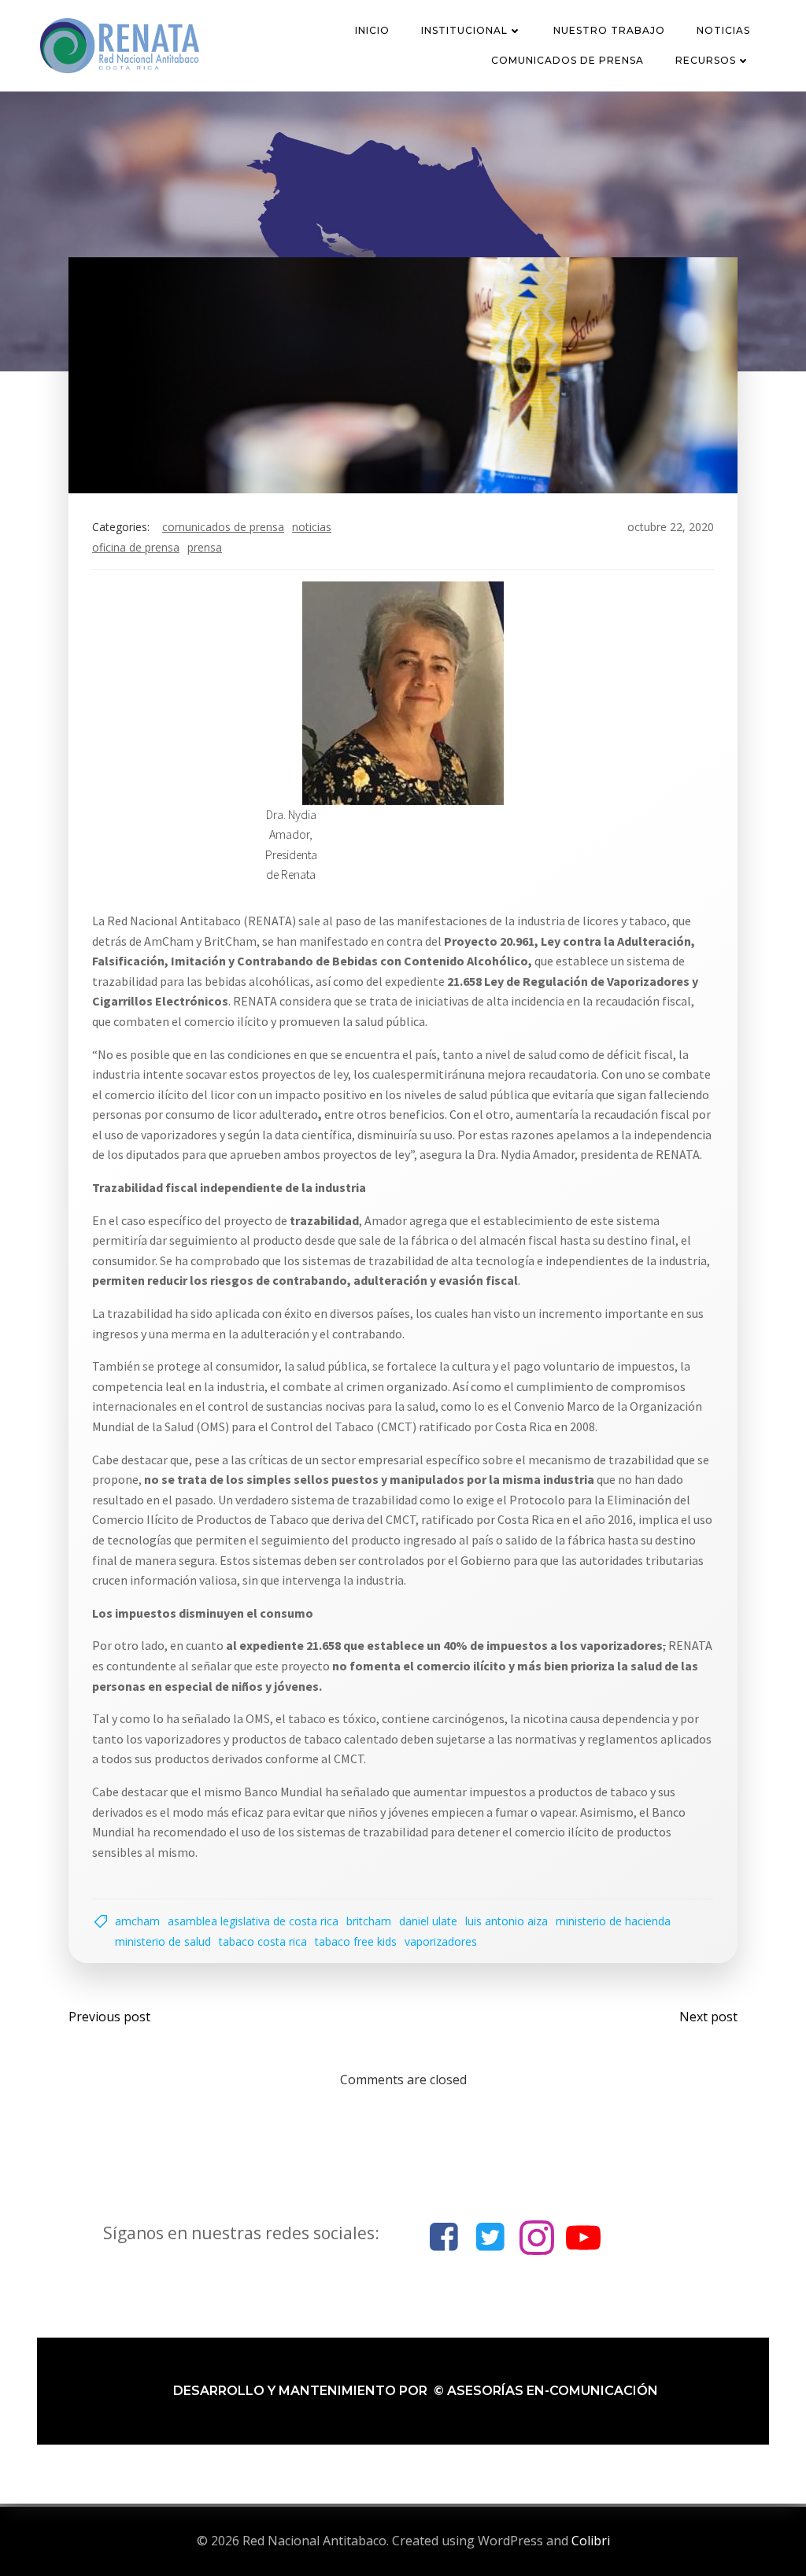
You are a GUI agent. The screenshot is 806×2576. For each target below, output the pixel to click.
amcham (137, 1921)
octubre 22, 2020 (671, 527)
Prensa (205, 547)
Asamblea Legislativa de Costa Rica (253, 1921)
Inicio (372, 30)
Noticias (723, 30)
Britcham (369, 1921)
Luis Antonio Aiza (507, 1921)
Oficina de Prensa (136, 547)
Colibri (591, 2541)
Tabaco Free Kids (356, 1941)
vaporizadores (441, 1941)
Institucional (464, 30)
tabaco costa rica (263, 1941)
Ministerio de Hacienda (613, 1921)
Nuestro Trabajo (609, 30)
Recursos (706, 60)
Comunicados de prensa (568, 60)
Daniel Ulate (428, 1921)
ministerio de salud (163, 1941)
